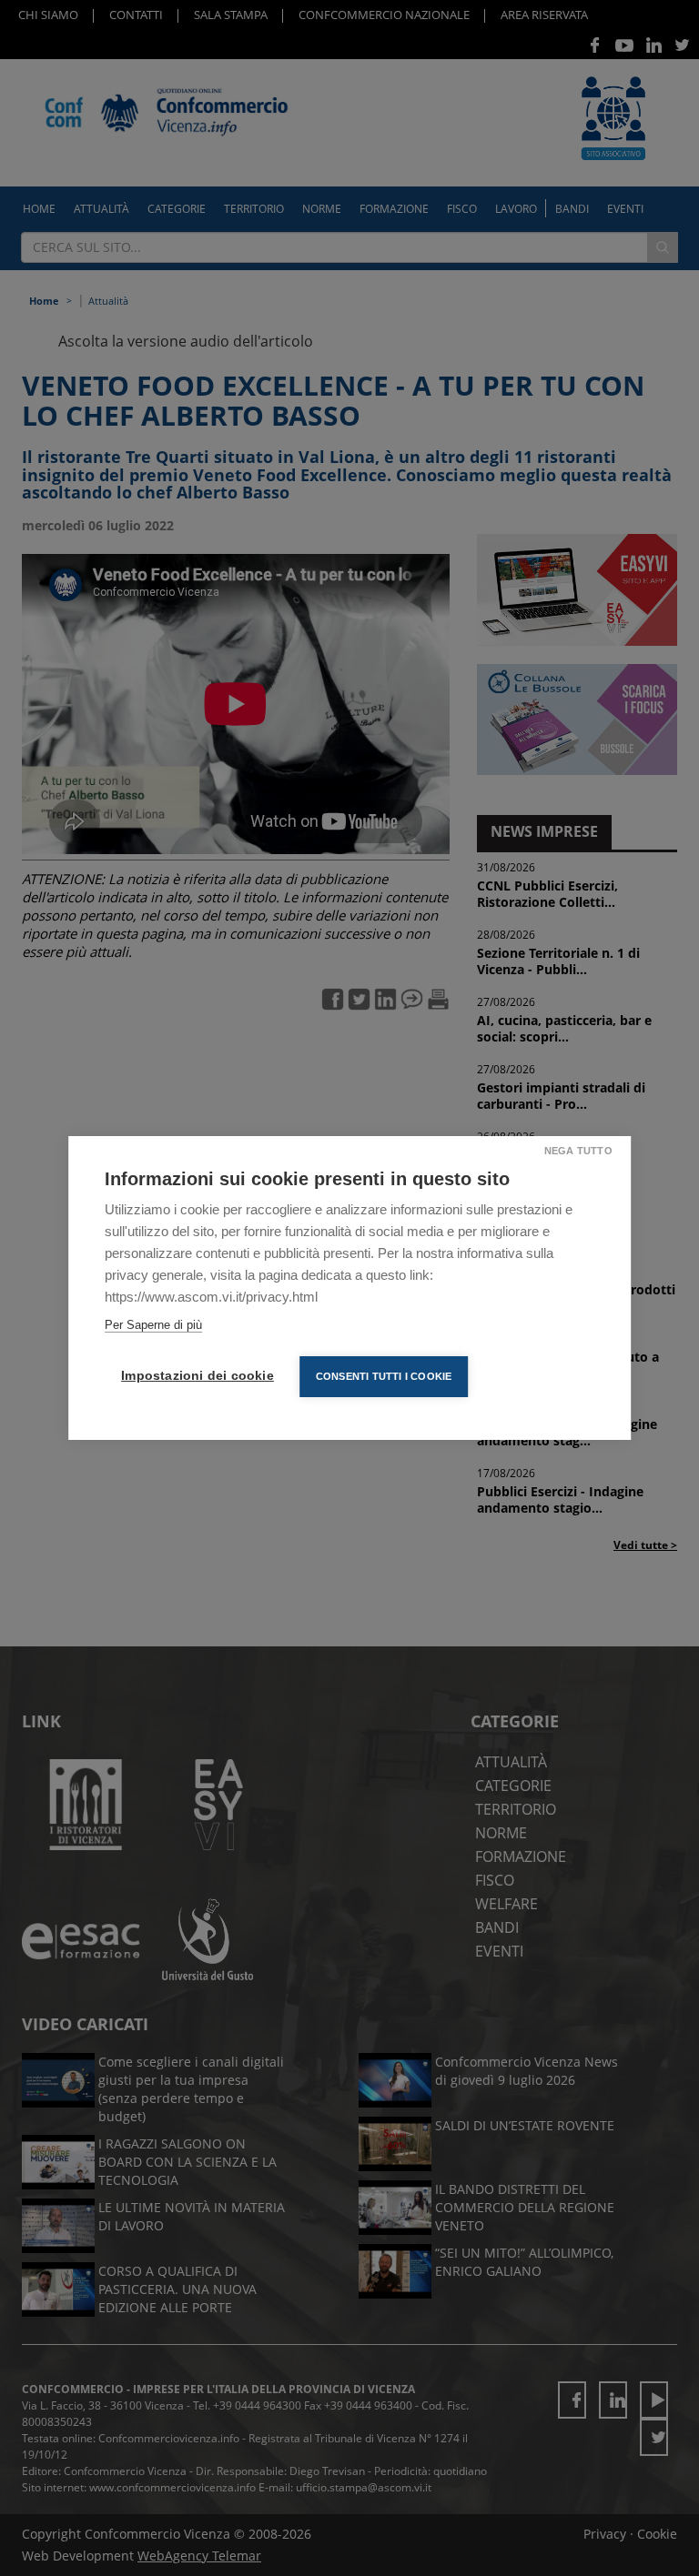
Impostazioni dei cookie (198, 1376)
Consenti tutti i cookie (384, 1376)
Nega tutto (578, 1151)
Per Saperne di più (153, 1325)
